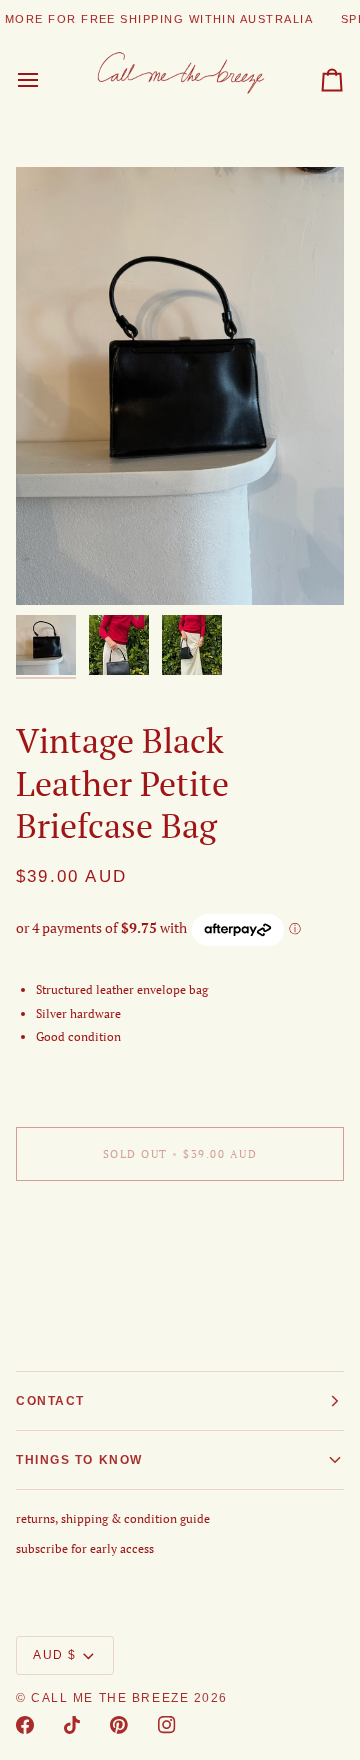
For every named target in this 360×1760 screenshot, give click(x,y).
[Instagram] (167, 1725)
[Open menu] (46, 80)
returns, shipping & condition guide (113, 1518)
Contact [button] (50, 1401)
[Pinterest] (119, 1725)
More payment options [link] (76, 1270)
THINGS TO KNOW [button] (79, 1460)
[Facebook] (25, 1725)
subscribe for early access (85, 1548)
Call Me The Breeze (110, 1698)
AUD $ (55, 1655)
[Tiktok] (72, 1725)
